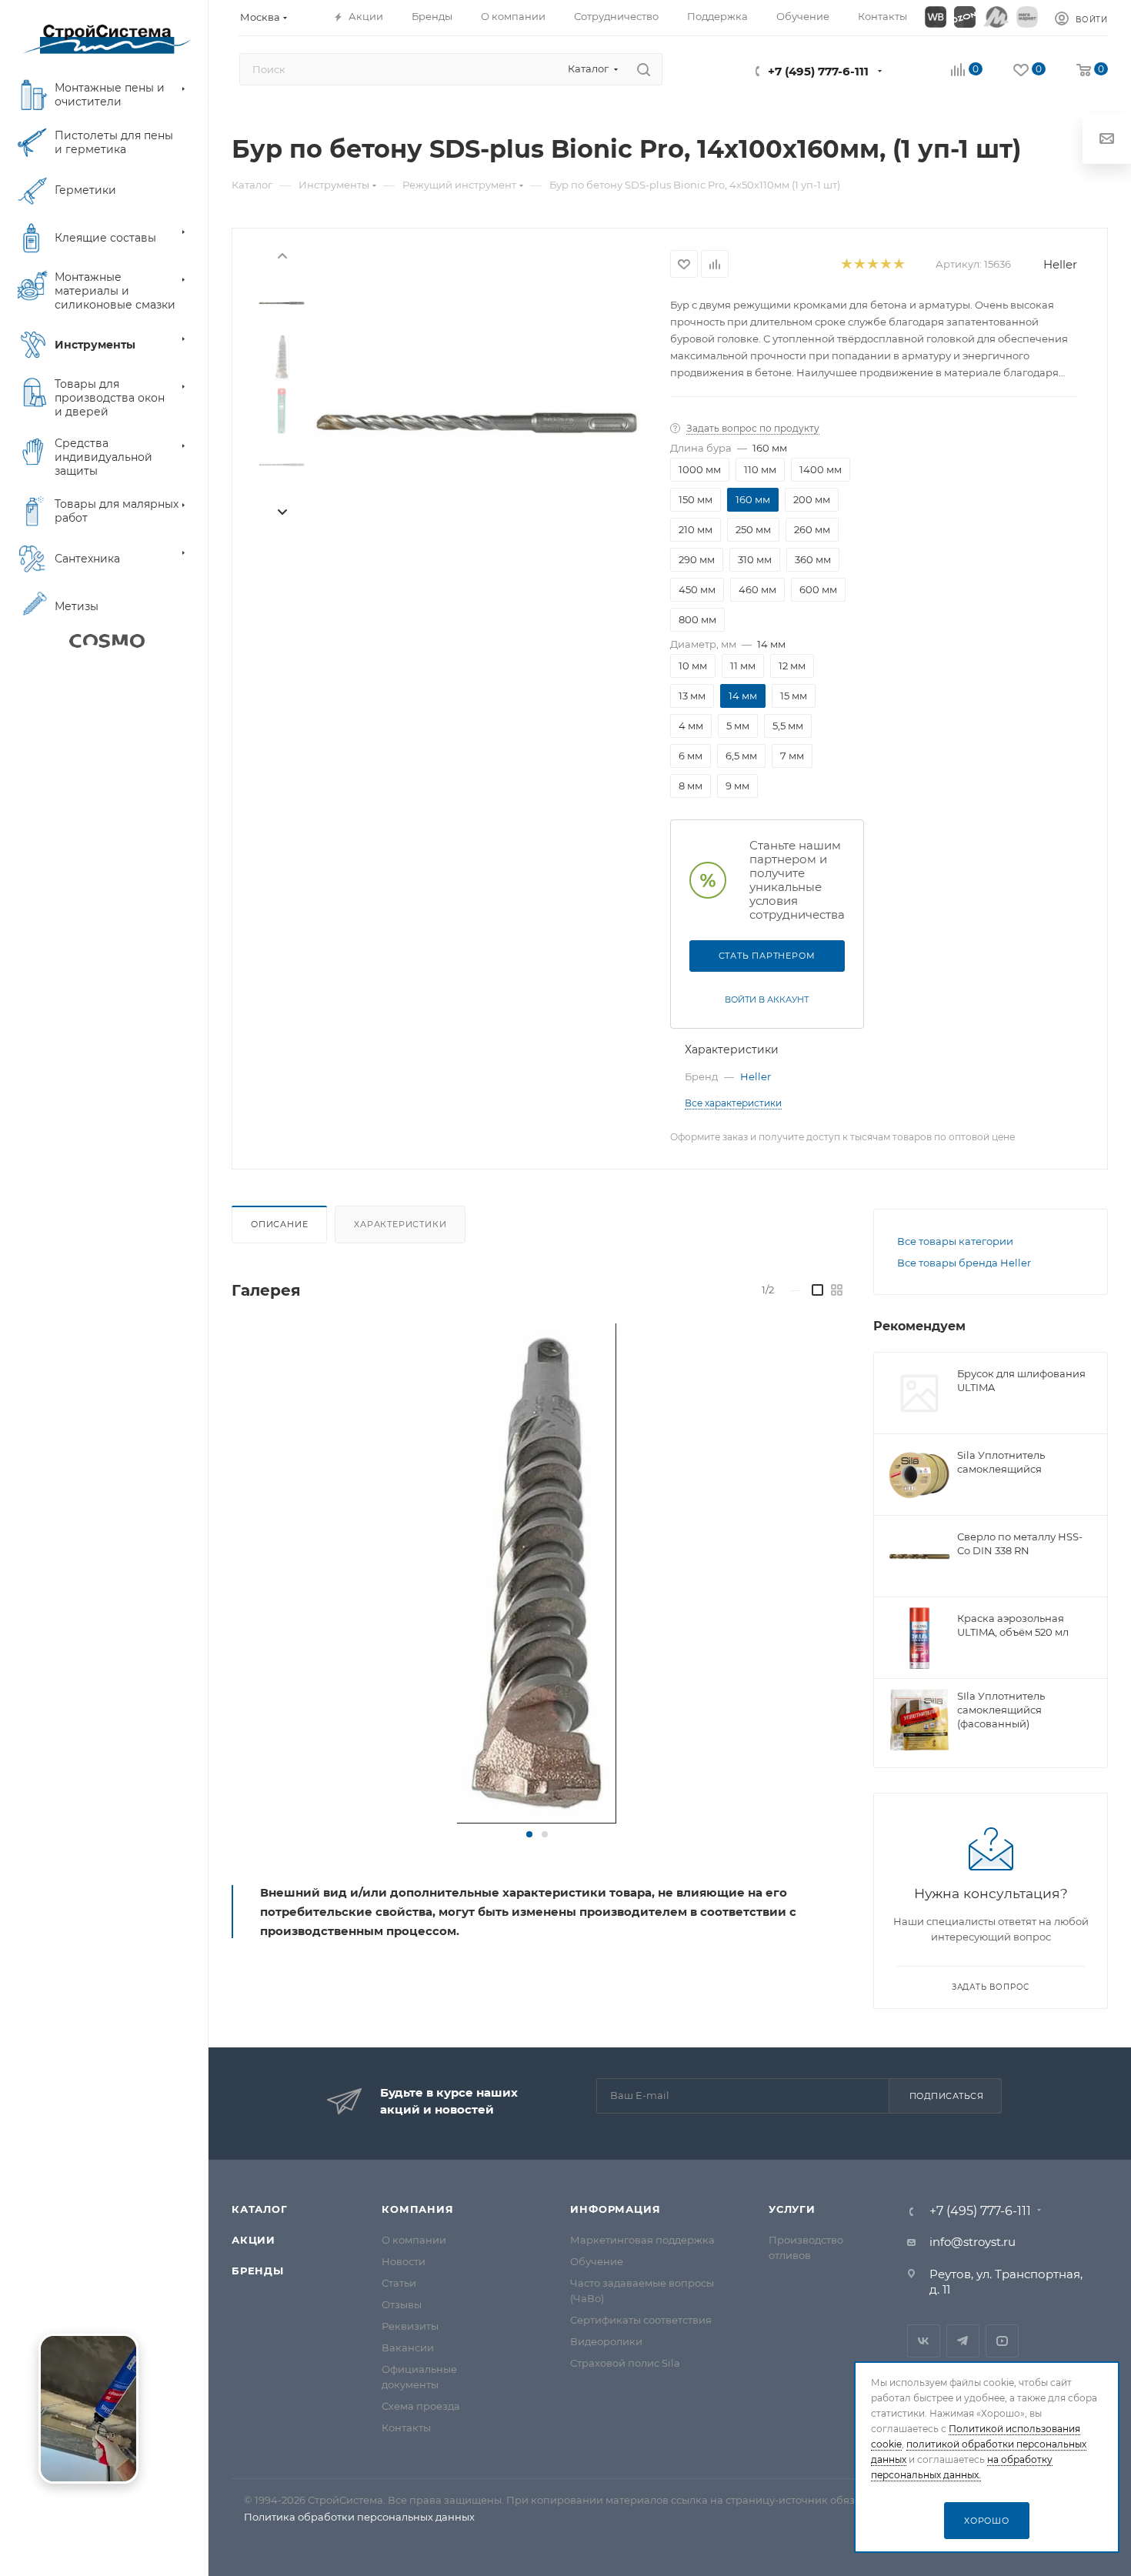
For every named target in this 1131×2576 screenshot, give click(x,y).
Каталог (260, 2209)
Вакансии (408, 2347)
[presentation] (282, 255)
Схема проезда (421, 2406)
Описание (279, 1224)
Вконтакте (924, 2341)
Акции (254, 2240)
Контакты (406, 2428)
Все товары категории (955, 1241)
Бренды (258, 2271)
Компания (417, 2209)
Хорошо (987, 2521)
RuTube (1002, 2341)
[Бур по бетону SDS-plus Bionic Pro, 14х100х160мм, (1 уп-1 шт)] (477, 423)
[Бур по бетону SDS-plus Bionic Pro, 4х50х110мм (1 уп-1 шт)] (537, 1573)
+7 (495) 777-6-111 (818, 71)
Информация (615, 2209)
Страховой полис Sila (625, 2363)
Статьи (399, 2283)
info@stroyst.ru (973, 2242)
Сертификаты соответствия (641, 2320)
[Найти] (644, 69)
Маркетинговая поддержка (642, 2240)
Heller (1060, 264)
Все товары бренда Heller (964, 1263)
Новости (404, 2261)
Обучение (597, 2261)
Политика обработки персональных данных (359, 2517)
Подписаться (947, 2096)
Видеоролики (606, 2341)
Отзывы (402, 2304)
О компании (414, 2240)
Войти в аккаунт (767, 999)
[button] (529, 1834)
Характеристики (400, 1224)
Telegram (963, 2341)
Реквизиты (410, 2326)
